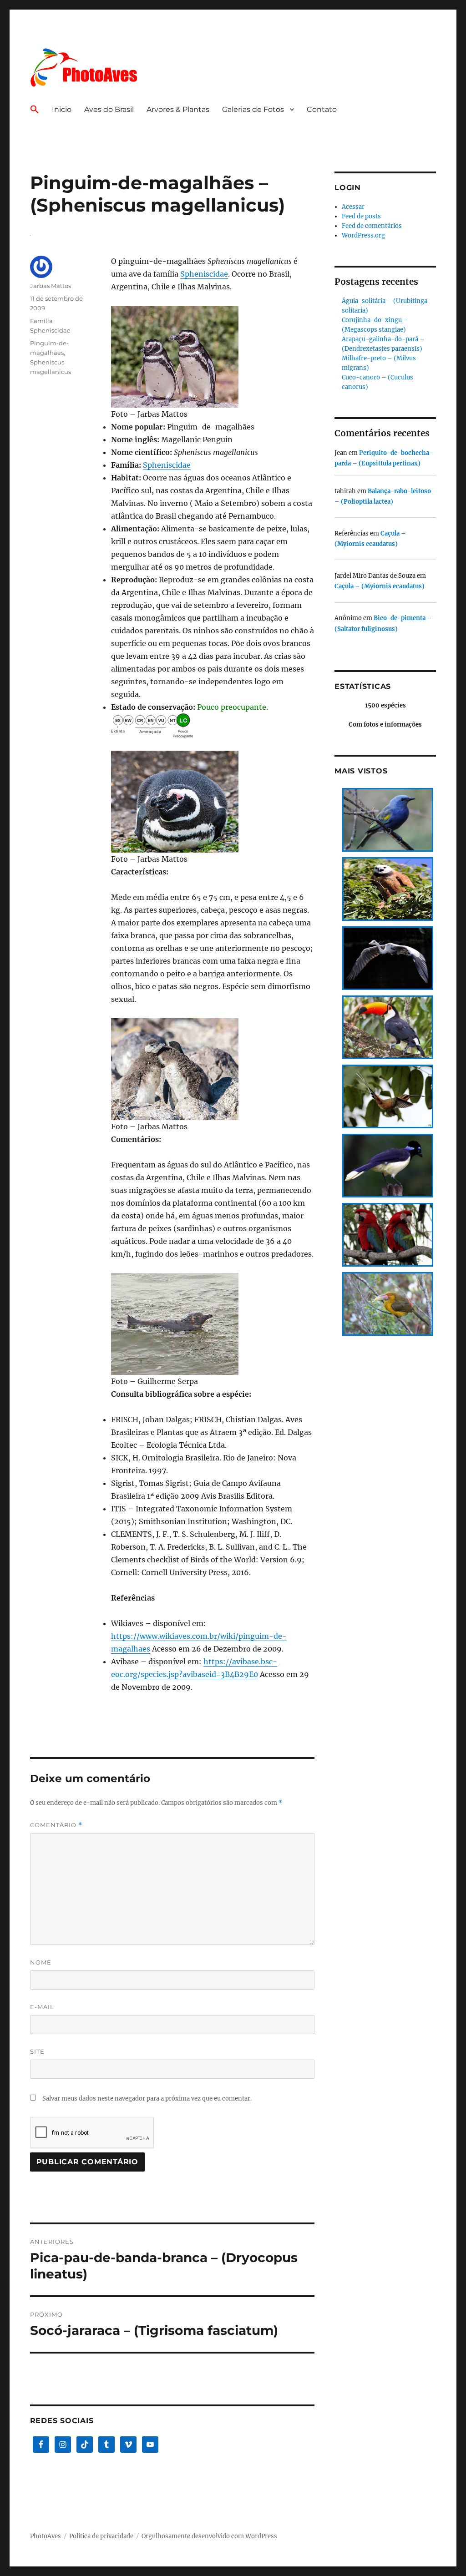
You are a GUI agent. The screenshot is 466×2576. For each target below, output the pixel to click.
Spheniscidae (204, 274)
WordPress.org (363, 235)
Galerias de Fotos (253, 109)
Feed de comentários (372, 226)
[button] (35, 110)
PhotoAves (46, 2536)
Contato (322, 109)
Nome (41, 1962)
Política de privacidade (101, 2536)
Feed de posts (361, 216)
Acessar (353, 207)
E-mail (42, 2007)
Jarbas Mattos (51, 286)
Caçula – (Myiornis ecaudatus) (380, 586)
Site (37, 2051)
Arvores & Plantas (178, 109)
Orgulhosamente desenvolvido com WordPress (209, 2536)
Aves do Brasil (109, 109)
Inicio (62, 109)
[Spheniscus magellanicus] (213, 357)
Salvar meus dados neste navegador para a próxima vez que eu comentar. (147, 2099)
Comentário (56, 1825)
